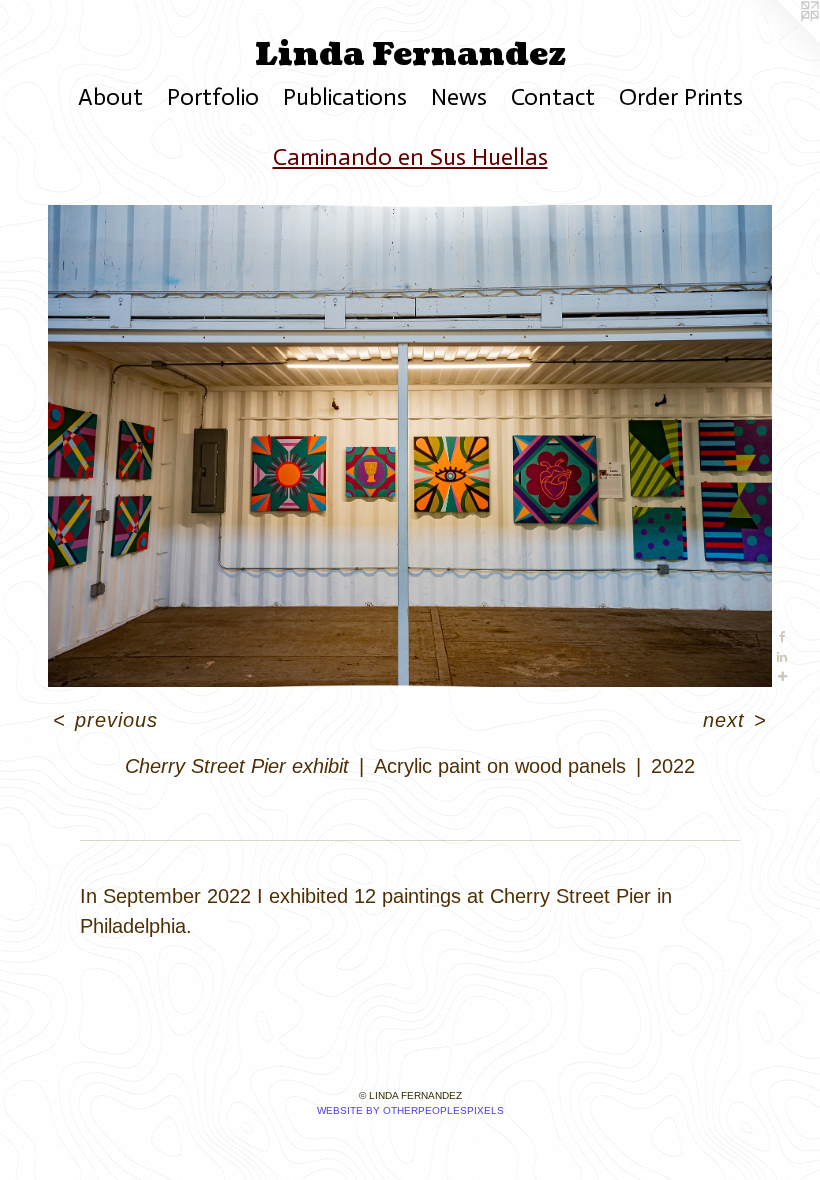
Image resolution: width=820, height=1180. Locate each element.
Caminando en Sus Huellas (410, 156)
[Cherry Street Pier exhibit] (410, 446)
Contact (553, 96)
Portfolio (213, 96)
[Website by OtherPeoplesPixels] (780, 40)
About (110, 96)
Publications (345, 96)
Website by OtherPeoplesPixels (410, 1110)
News (459, 96)
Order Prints (681, 96)
